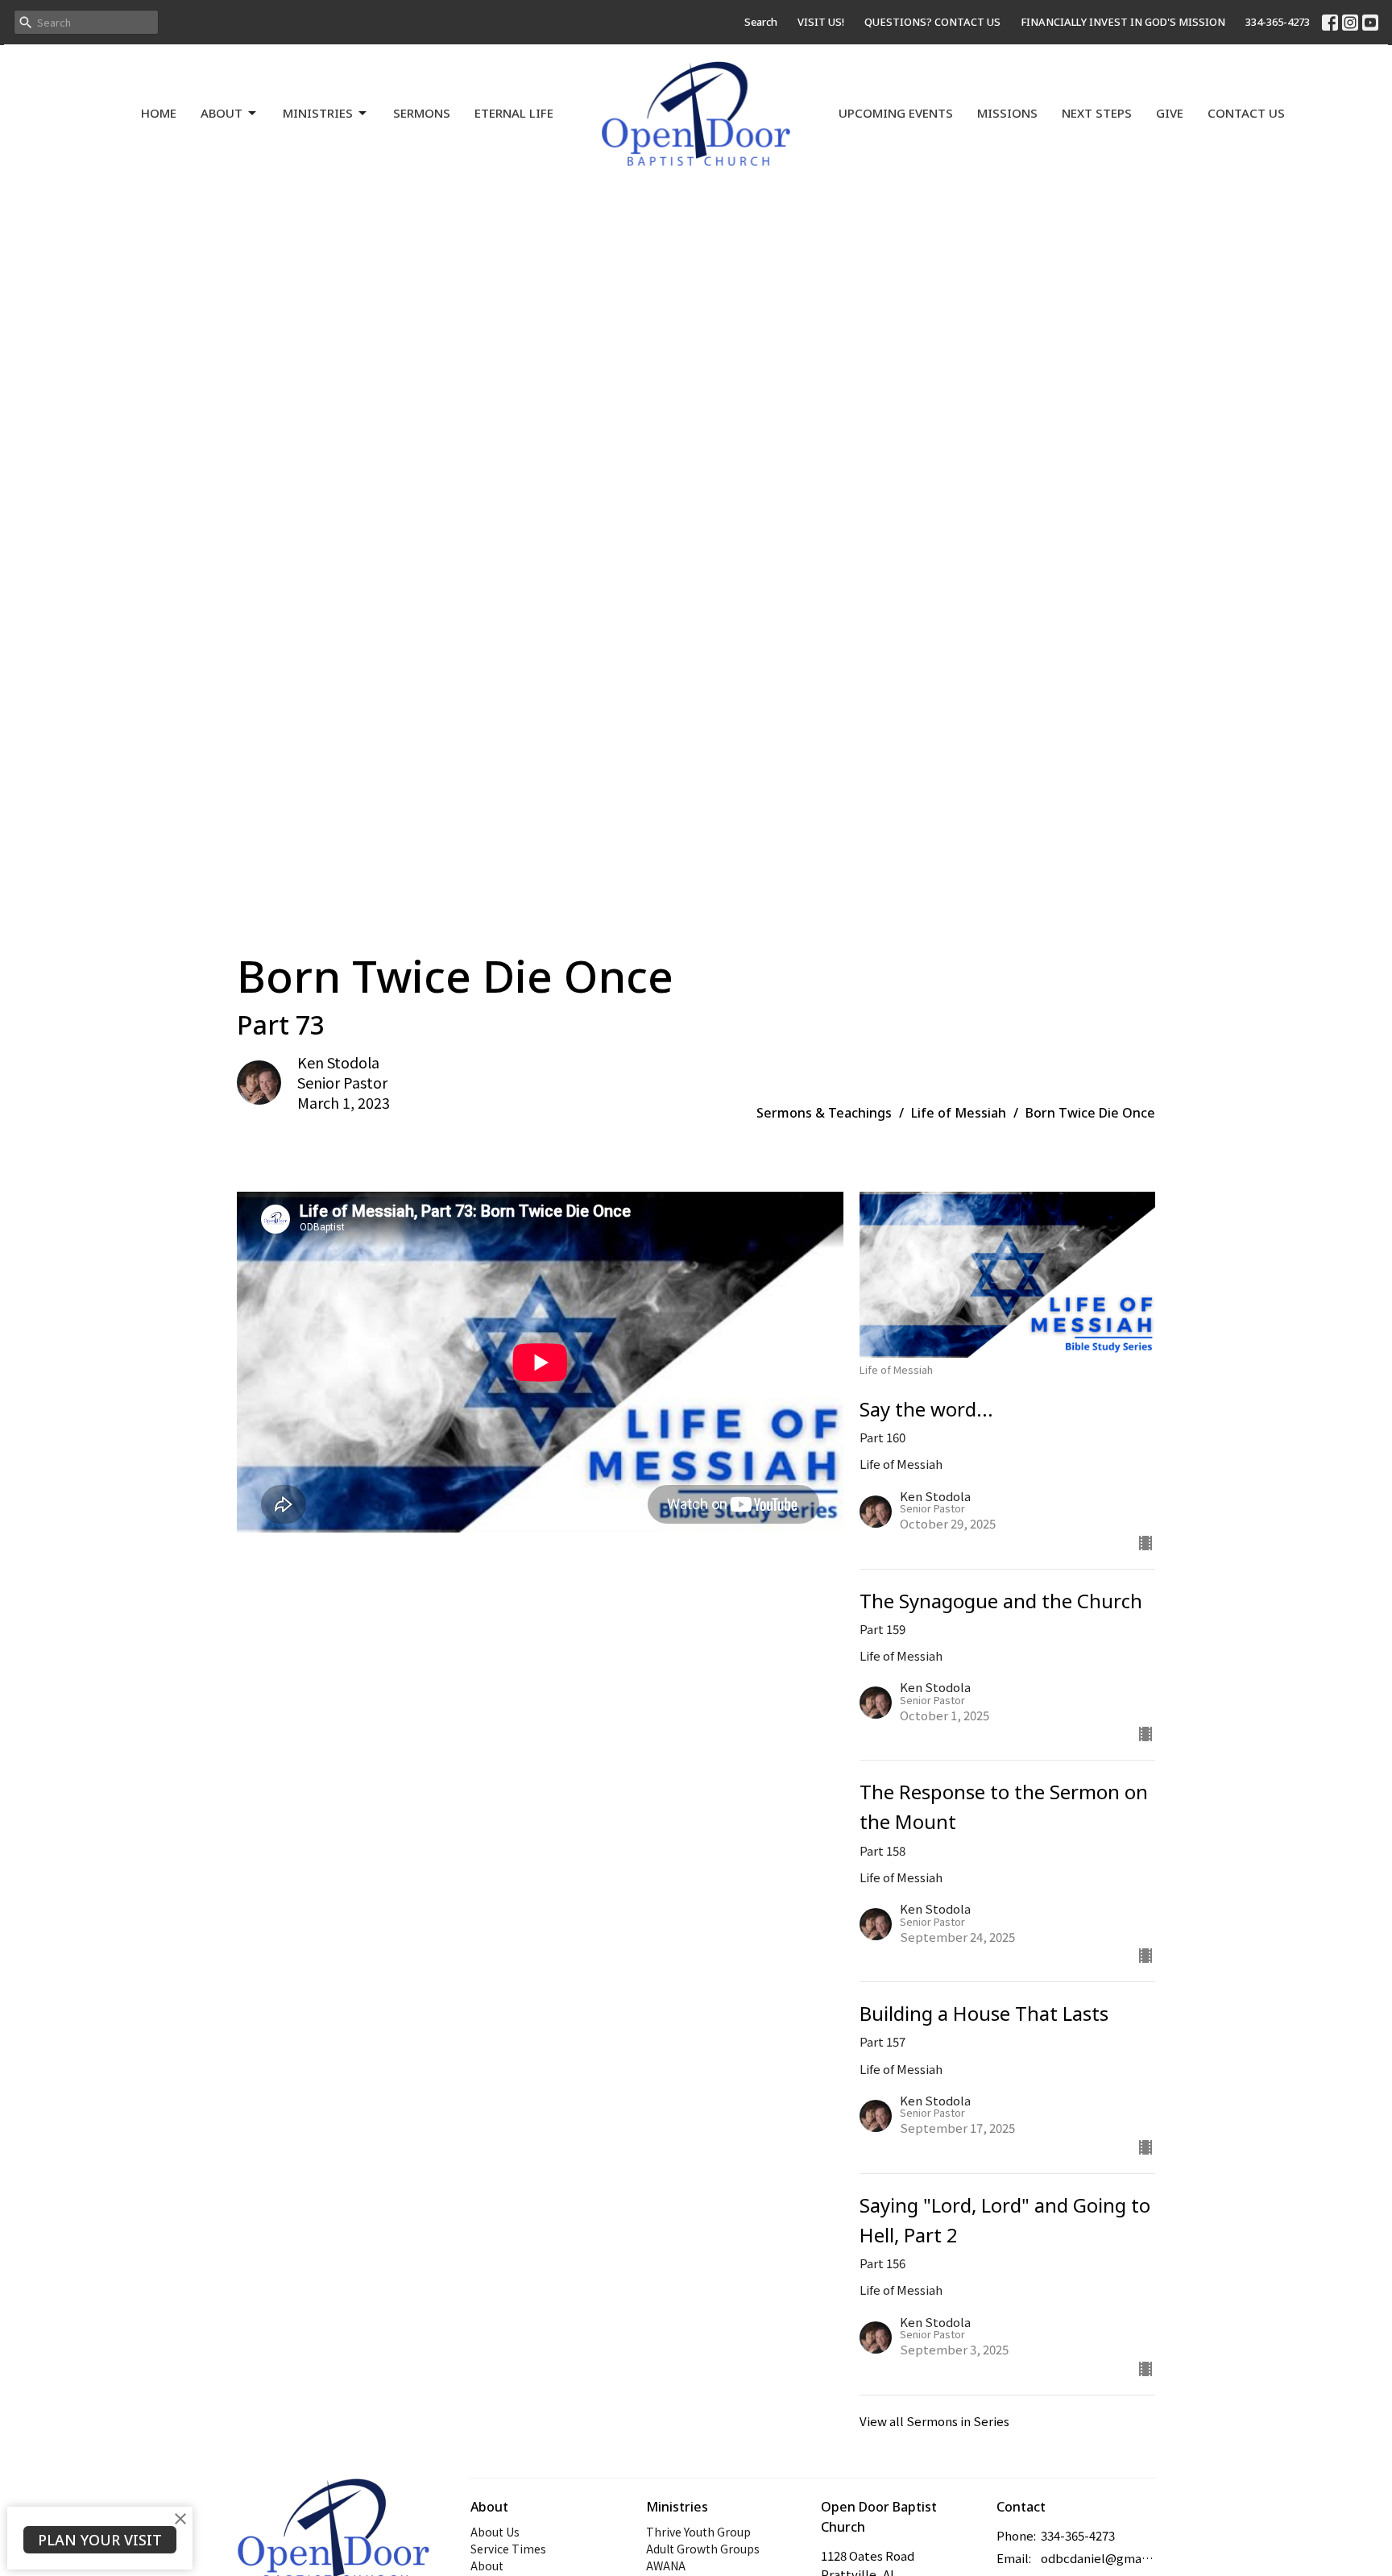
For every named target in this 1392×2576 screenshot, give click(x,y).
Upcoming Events (896, 113)
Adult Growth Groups (703, 2549)
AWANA (666, 2566)
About (222, 113)
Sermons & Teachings (824, 1113)
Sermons (422, 113)
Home (159, 113)
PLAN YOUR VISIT (100, 2540)
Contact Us (1246, 113)
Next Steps (1097, 113)
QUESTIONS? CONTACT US (932, 22)
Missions (1007, 113)
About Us (495, 2532)
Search (761, 22)
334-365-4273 (1278, 22)
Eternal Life (514, 113)
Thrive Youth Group (698, 2532)
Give (1170, 113)
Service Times (508, 2549)
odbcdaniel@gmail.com (1098, 2558)
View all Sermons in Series (934, 2421)
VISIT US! (821, 22)
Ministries (318, 113)
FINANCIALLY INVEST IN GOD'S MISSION (1123, 22)
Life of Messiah (959, 1113)
